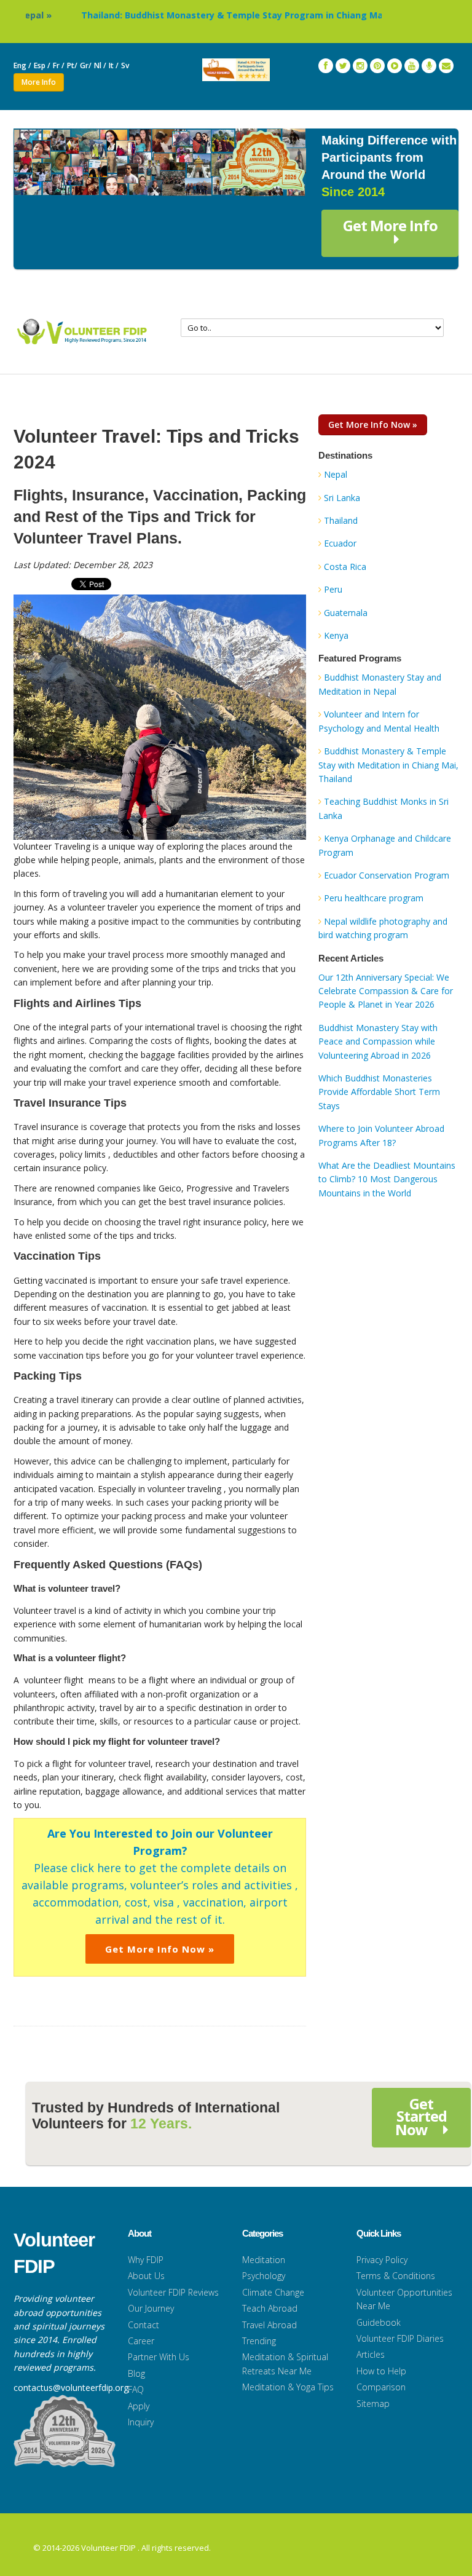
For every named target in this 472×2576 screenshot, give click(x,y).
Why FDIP (146, 2260)
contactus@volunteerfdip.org (71, 2388)
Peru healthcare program (374, 898)
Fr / (59, 65)
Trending (259, 2341)
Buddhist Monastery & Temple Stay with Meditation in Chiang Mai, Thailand (388, 765)
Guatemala (346, 613)
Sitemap (373, 2404)
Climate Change (273, 2292)
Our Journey (151, 2308)
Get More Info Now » (160, 1949)
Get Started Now (421, 2116)
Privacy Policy (382, 2260)
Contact (144, 2325)
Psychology (264, 2276)
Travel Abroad (269, 2325)
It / (114, 65)
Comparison (381, 2387)
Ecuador (340, 543)
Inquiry (141, 2422)
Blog (136, 2373)
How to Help (381, 2371)
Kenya (336, 635)
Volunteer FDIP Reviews (173, 2292)
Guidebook (379, 2322)
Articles (371, 2354)
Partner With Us (159, 2357)
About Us (146, 2276)
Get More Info (390, 225)
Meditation (264, 2260)
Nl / (100, 65)
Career (141, 2341)
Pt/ (72, 65)
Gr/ (86, 65)
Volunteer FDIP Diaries (400, 2338)
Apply (139, 2406)
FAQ (136, 2389)
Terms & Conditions (396, 2276)
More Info (39, 82)
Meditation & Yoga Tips (288, 2387)
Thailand (341, 520)
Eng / (22, 65)
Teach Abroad (270, 2308)
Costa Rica (345, 567)
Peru (333, 589)
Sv (126, 65)
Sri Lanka (342, 498)
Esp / (42, 65)
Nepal (336, 474)
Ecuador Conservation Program (387, 875)
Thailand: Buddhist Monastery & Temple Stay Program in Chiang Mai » (197, 15)
